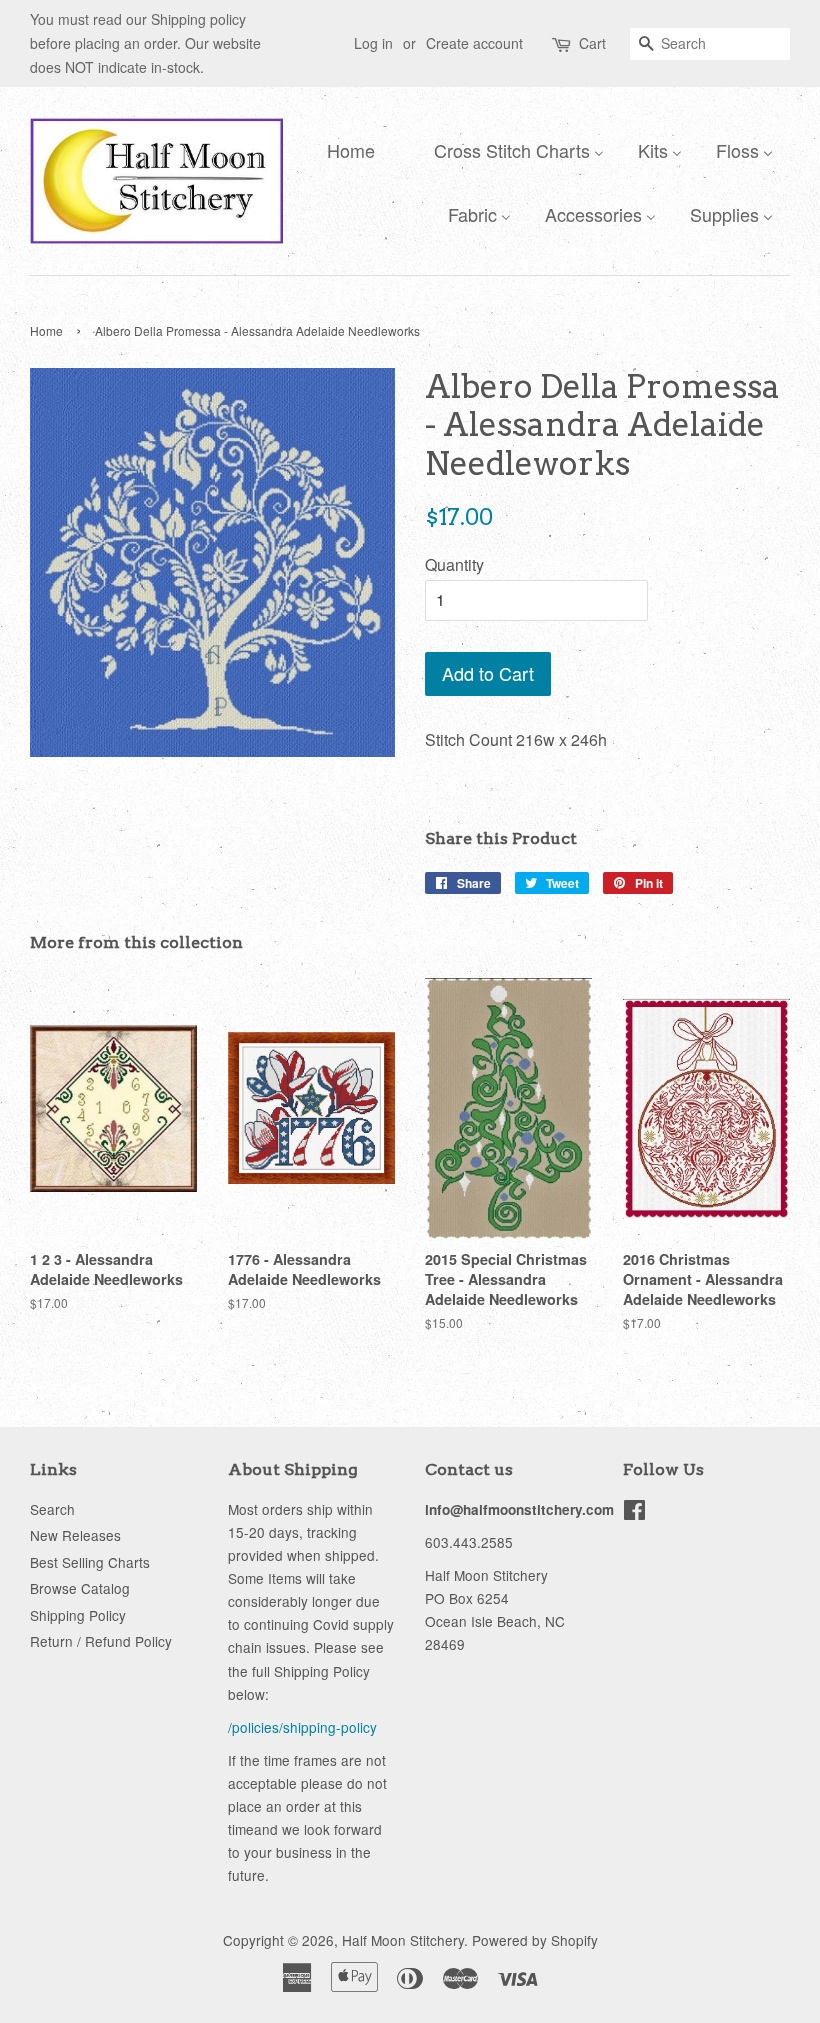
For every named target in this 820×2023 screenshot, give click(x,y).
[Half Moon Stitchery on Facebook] (634, 1513)
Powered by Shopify (535, 1940)
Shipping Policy (78, 1615)
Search (52, 1509)
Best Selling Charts (90, 1562)
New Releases (75, 1535)
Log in (373, 43)
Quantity (454, 564)
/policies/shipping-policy (302, 1727)
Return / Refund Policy (101, 1641)
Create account (474, 43)
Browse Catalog (80, 1588)
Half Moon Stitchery (403, 1940)
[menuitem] (346, 149)
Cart (592, 43)
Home (46, 330)
